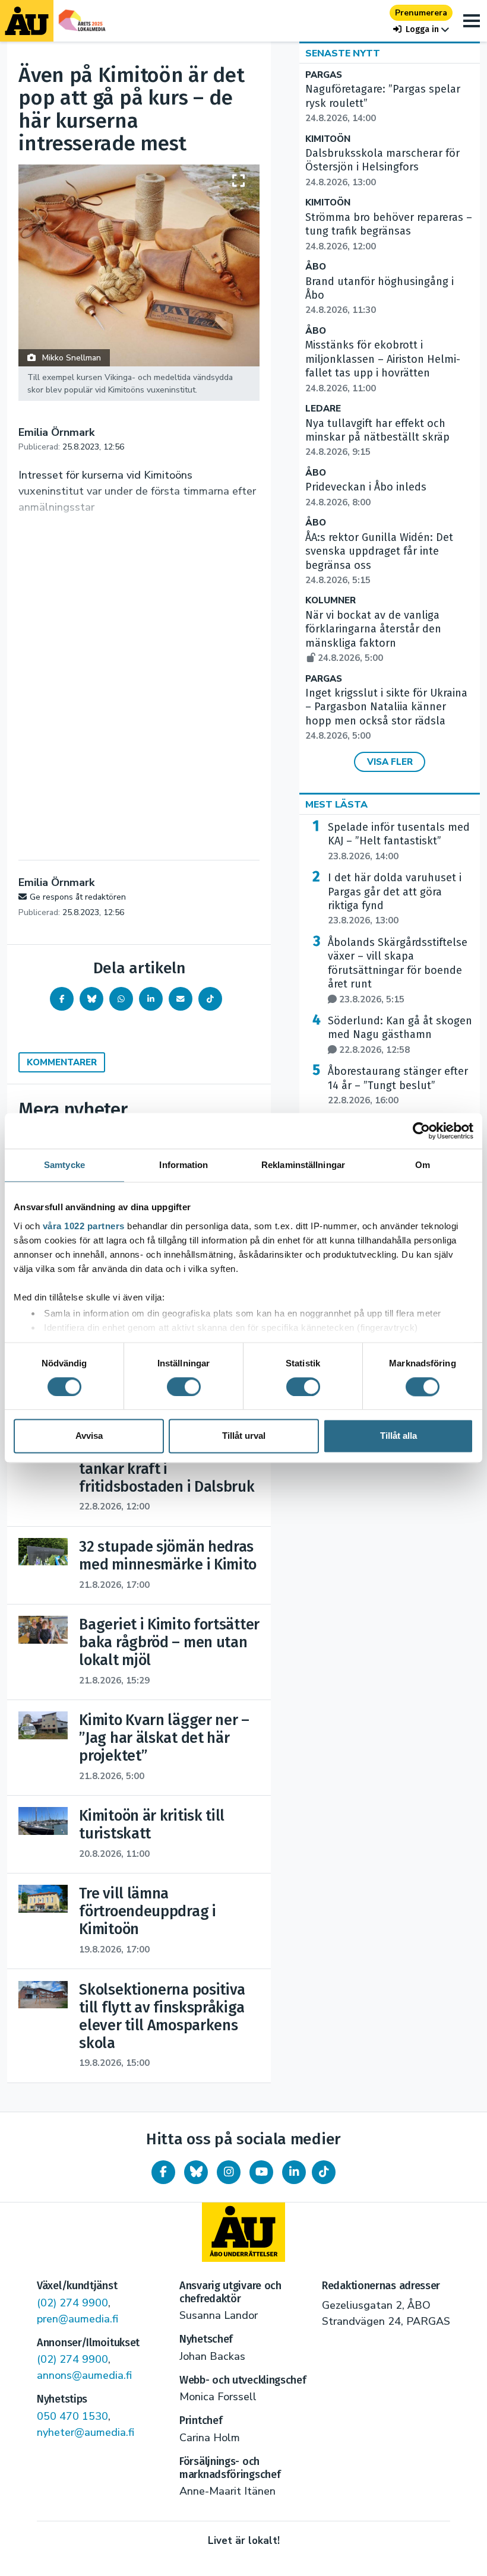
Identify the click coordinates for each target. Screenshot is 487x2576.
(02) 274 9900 (72, 2303)
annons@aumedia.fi (84, 2375)
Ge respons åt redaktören (78, 897)
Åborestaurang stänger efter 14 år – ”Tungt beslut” (398, 1086)
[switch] (184, 1387)
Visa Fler (390, 762)
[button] (421, 29)
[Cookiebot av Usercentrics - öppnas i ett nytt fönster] (421, 1131)
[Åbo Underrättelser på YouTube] (261, 2172)
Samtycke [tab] (64, 1165)
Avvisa (89, 1436)
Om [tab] (423, 1165)
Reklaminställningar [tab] (303, 1165)
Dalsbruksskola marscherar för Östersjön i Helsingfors (382, 167)
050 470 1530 (72, 2416)
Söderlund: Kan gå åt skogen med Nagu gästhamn (400, 1035)
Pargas (324, 75)
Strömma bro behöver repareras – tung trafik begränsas (389, 232)
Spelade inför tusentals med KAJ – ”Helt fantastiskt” (399, 841)
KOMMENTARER (62, 1062)
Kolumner (331, 601)
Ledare (323, 409)
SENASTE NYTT (343, 53)
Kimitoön (328, 139)
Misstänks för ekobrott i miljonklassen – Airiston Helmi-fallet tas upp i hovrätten (383, 366)
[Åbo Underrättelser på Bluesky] (196, 2172)
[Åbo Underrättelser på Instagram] (229, 2172)
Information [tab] (184, 1165)
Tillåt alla (399, 1436)
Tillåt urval (244, 1436)
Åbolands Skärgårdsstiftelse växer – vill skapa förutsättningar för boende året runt (398, 971)
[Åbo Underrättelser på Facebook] (163, 2172)
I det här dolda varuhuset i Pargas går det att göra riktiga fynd (395, 899)
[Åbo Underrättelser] (243, 2232)
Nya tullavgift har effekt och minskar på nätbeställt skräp (377, 438)
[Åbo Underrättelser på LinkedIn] (294, 2172)
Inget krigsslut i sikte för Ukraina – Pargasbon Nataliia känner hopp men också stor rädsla (386, 714)
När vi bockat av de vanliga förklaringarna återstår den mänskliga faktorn (373, 636)
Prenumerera (421, 13)
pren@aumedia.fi (78, 2319)
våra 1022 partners (84, 1226)
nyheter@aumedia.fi (86, 2432)
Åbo (316, 267)
